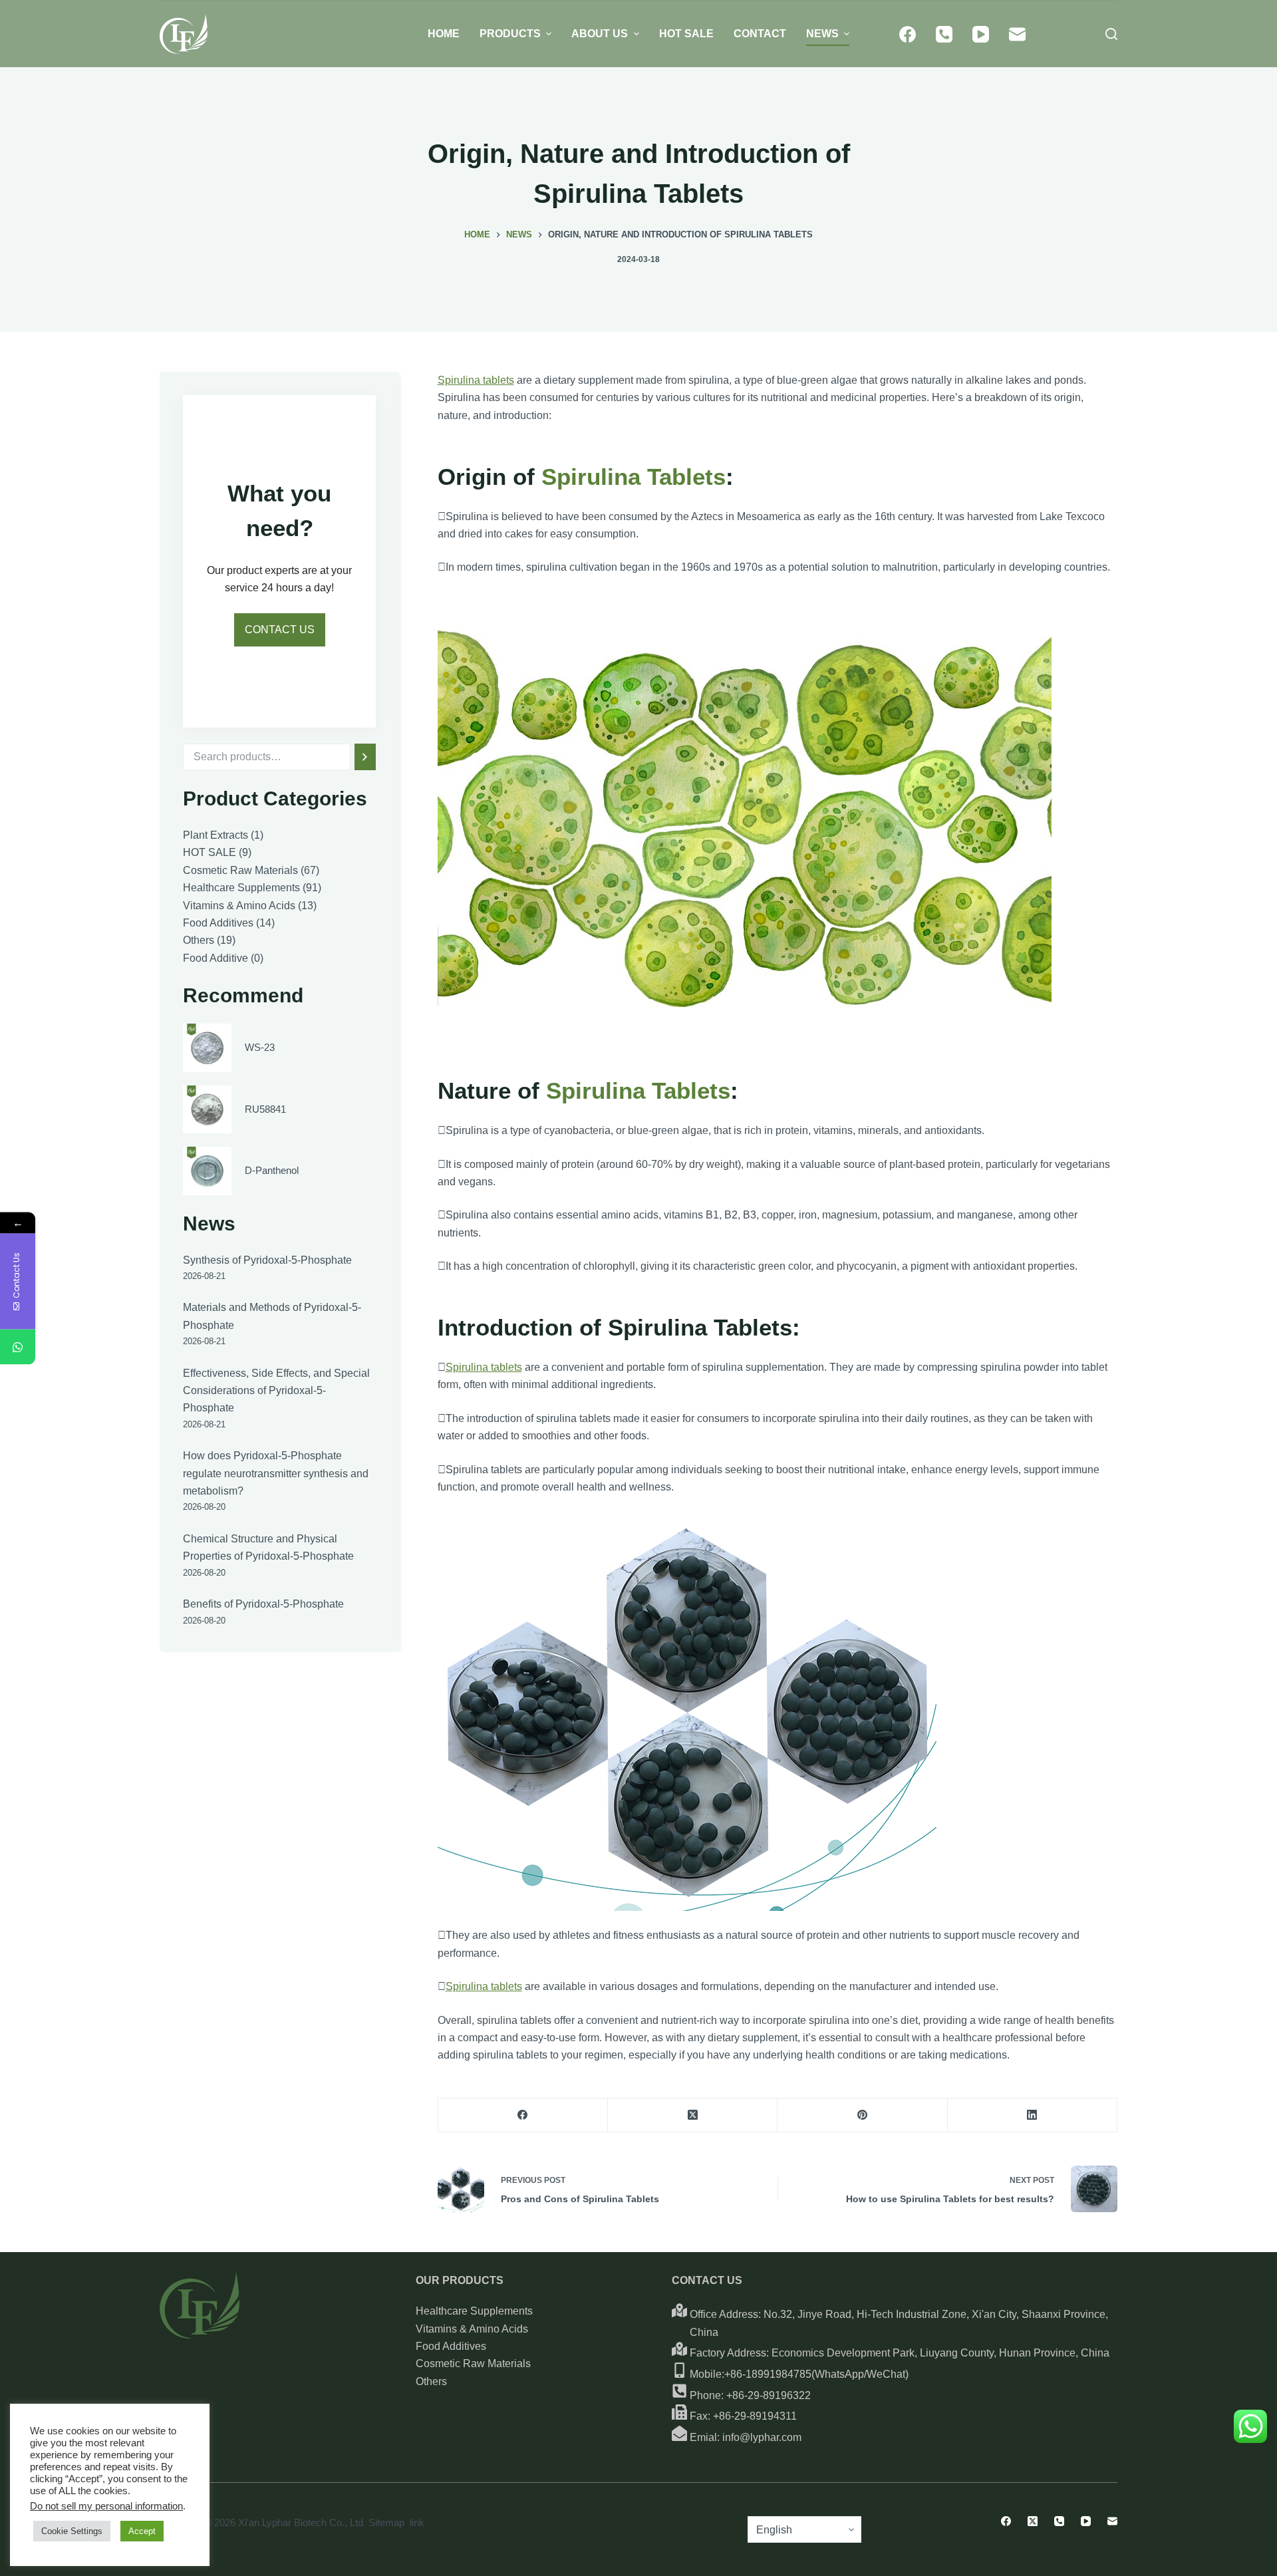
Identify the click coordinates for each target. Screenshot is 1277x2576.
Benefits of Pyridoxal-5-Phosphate (263, 1604)
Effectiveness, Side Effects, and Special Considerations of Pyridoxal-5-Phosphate (276, 1391)
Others (431, 2381)
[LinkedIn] (1033, 2115)
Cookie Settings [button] (72, 2531)
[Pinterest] (862, 2115)
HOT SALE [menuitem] (686, 34)
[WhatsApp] (18, 1347)
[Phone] (944, 34)
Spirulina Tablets (634, 477)
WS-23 (260, 1047)
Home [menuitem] (444, 34)
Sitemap (386, 2522)
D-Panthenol (272, 1170)
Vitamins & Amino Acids (472, 2329)
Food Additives (451, 2346)
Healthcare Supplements (474, 2311)
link (417, 2522)
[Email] (1017, 34)
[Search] (365, 757)
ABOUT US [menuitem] (600, 34)
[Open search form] (1111, 34)
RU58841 (265, 1108)
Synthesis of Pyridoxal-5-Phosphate (267, 1260)
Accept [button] (142, 2531)
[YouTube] (981, 34)
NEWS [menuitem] (822, 34)
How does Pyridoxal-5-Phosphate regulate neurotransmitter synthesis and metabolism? (276, 1473)
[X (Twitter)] (693, 2115)
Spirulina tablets (476, 380)
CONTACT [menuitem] (760, 34)
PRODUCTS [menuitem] (510, 34)
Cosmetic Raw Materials (473, 2363)
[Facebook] (908, 34)
